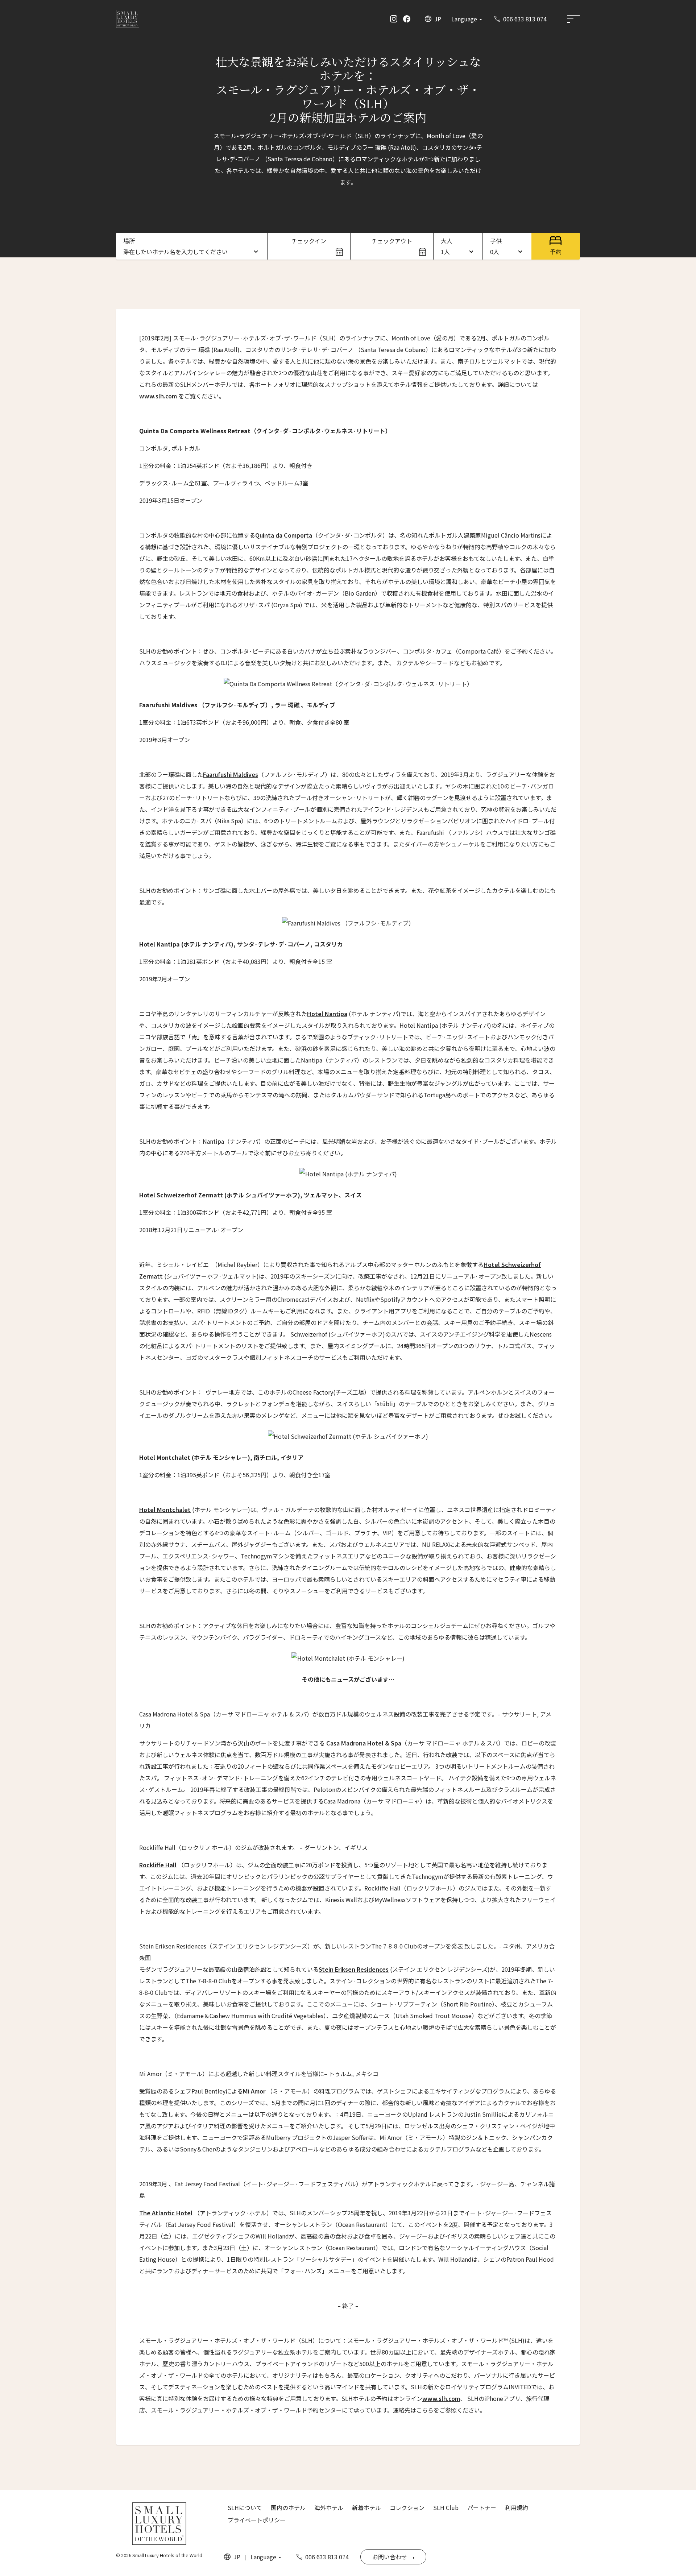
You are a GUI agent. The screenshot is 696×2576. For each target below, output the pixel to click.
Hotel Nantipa (327, 1014)
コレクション (407, 2507)
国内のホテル (288, 2507)
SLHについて (245, 2507)
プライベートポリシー (257, 2520)
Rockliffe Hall (158, 1865)
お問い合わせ (390, 2557)
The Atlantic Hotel (166, 2213)
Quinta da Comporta (284, 535)
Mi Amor (254, 2091)
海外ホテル (329, 2507)
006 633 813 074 (525, 19)
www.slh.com (158, 396)
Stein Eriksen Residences (354, 1969)
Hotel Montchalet (165, 1509)
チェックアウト (392, 241)
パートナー (482, 2507)
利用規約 (517, 2507)
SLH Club (446, 2507)
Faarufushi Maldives (231, 774)
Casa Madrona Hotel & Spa (364, 1743)
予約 (556, 252)
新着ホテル (366, 2507)
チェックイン (309, 241)
